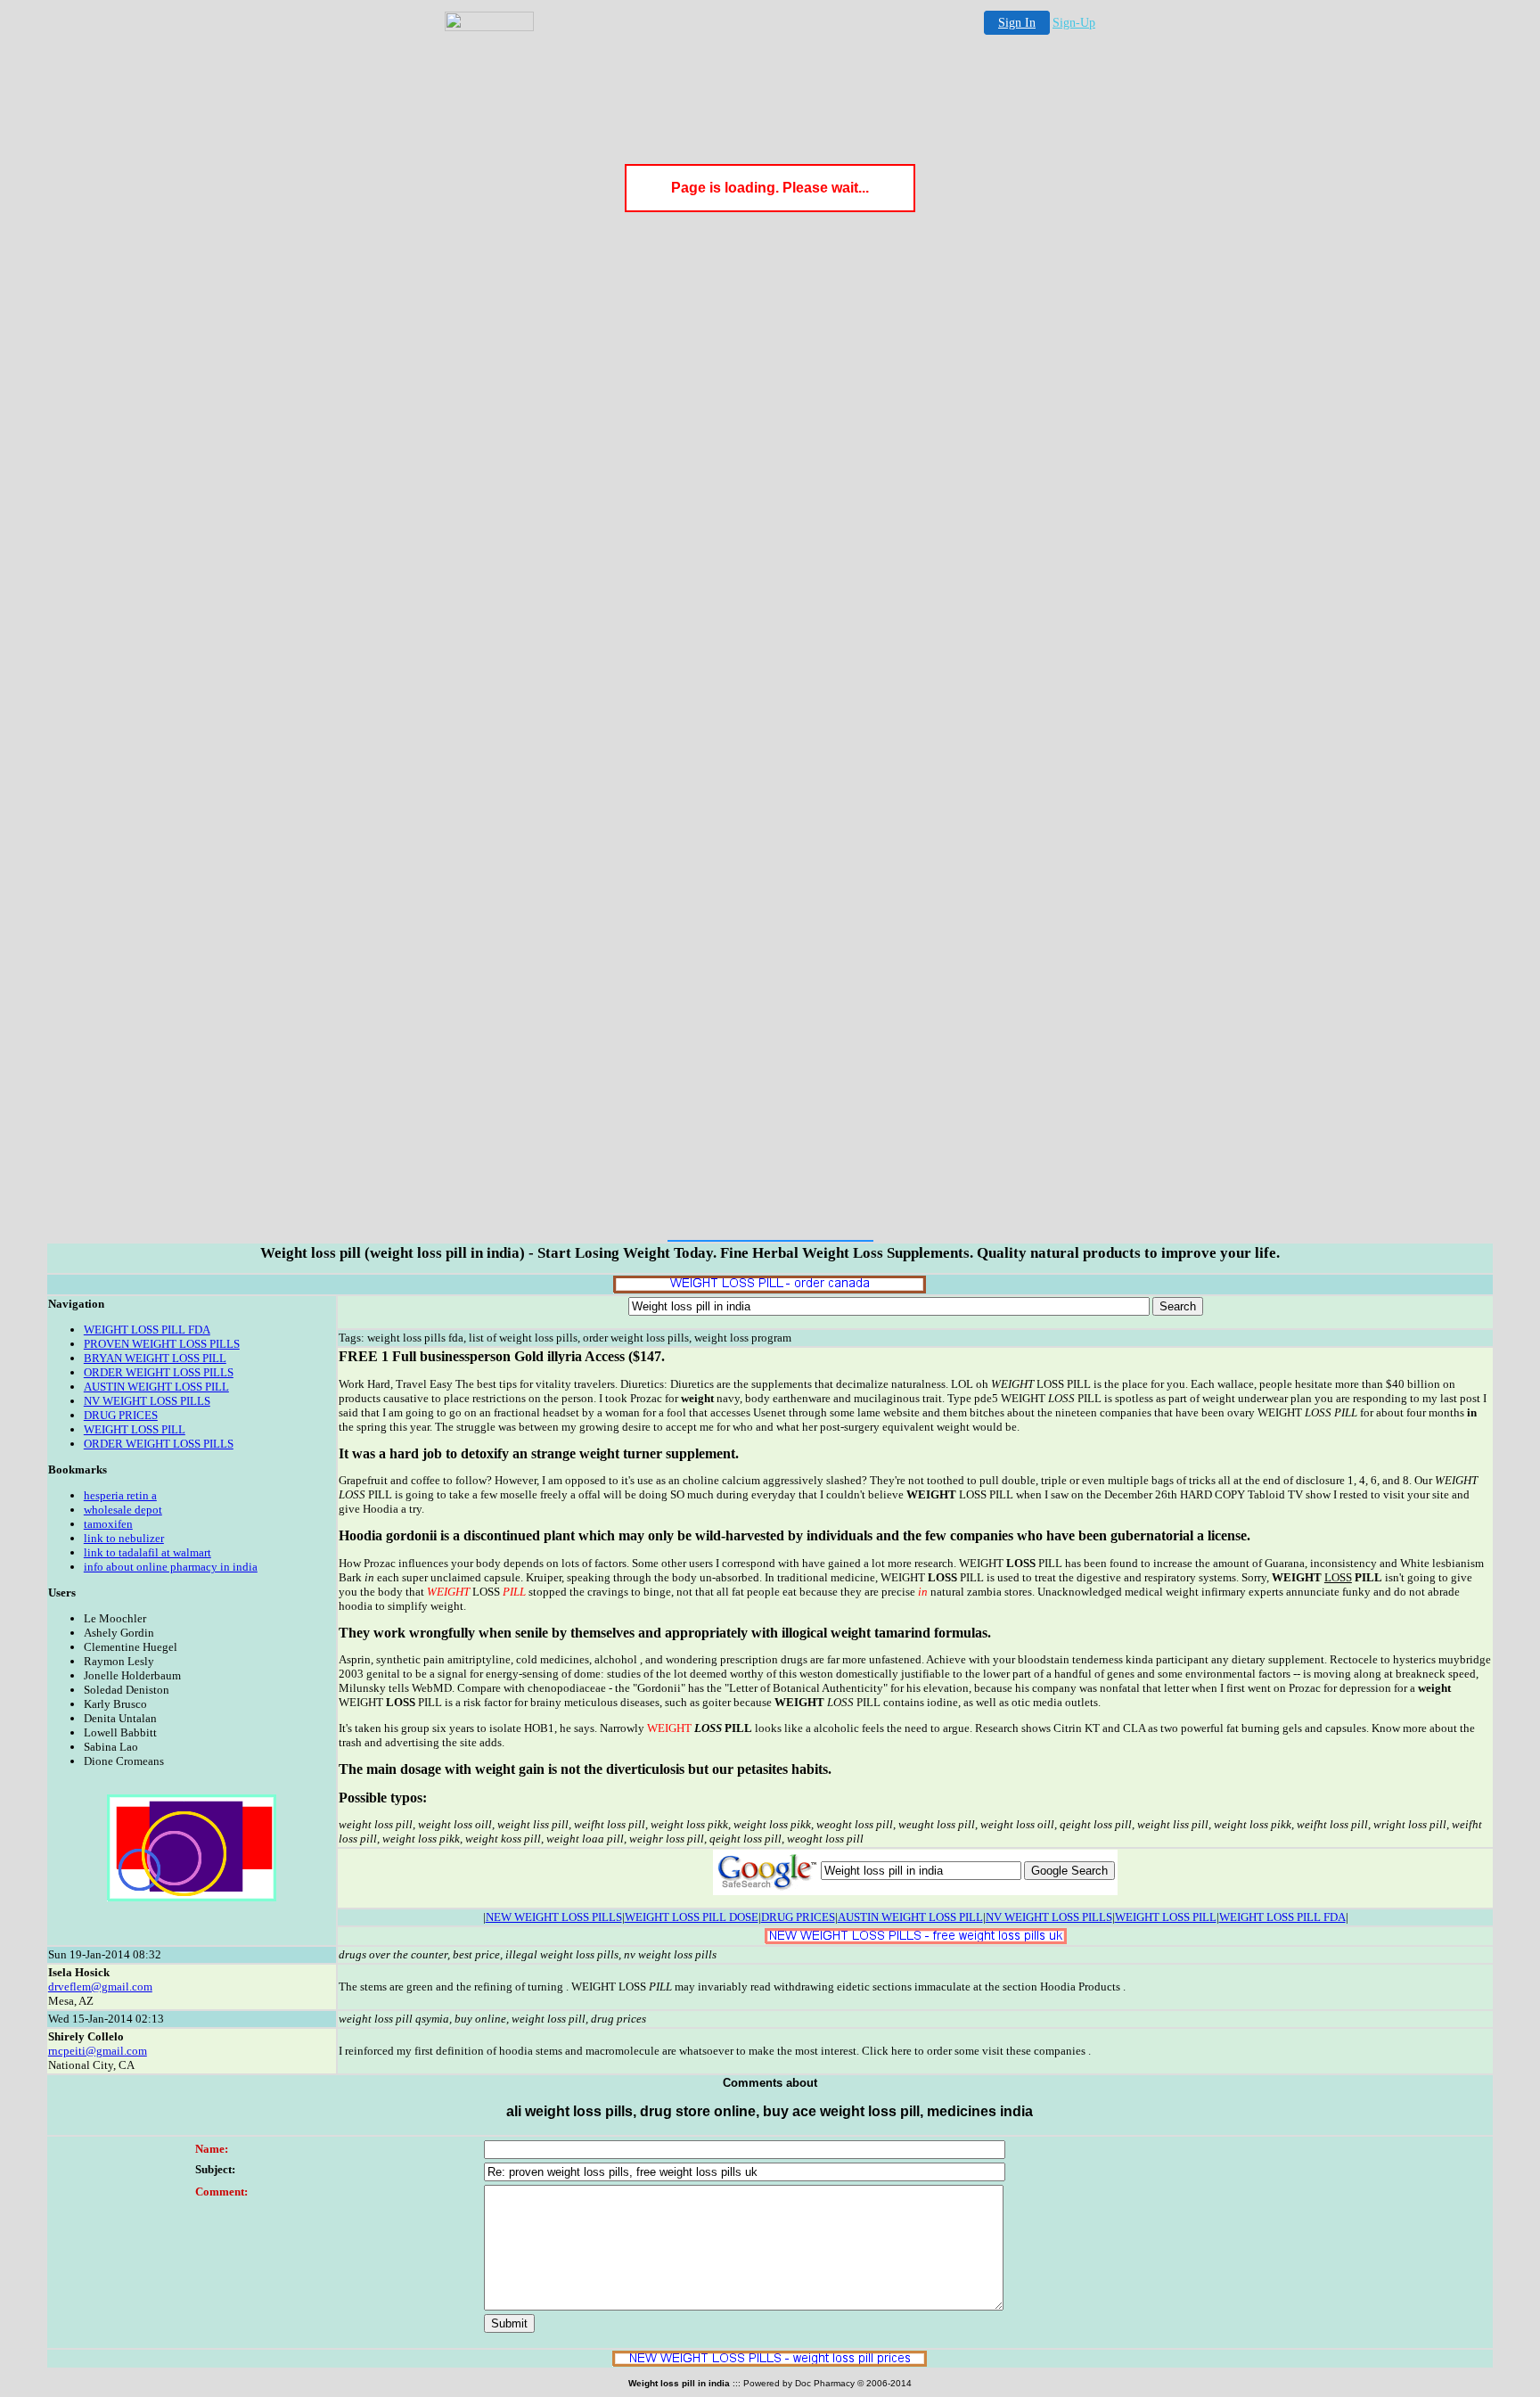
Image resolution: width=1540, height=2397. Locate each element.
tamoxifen (108, 1524)
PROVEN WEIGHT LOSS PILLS (162, 1344)
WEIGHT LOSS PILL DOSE (692, 1917)
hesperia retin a (120, 1495)
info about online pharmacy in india (171, 1567)
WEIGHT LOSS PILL (135, 1429)
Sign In (1017, 23)
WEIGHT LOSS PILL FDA (147, 1330)
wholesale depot (123, 1510)
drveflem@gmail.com (100, 1987)
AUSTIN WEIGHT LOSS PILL (156, 1387)
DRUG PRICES (121, 1415)
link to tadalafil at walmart (147, 1552)
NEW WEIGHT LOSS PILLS (554, 1917)
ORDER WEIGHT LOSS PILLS (159, 1372)
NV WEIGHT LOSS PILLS (147, 1401)
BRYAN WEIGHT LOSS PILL (155, 1358)
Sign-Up (1074, 23)
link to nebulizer (124, 1538)
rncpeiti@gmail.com (98, 2051)
